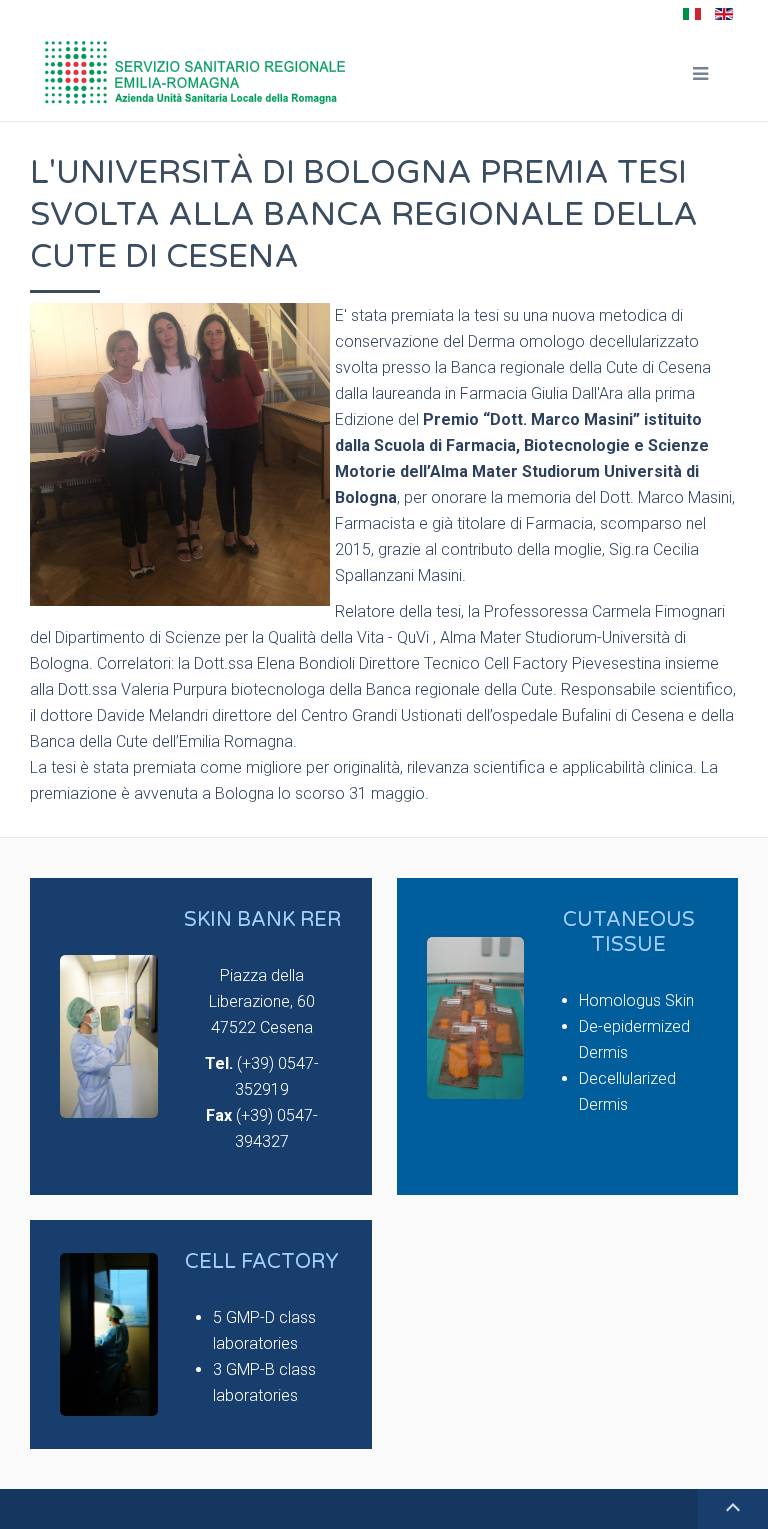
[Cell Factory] (201, 1334)
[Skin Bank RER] (201, 1036)
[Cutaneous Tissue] (568, 1036)
